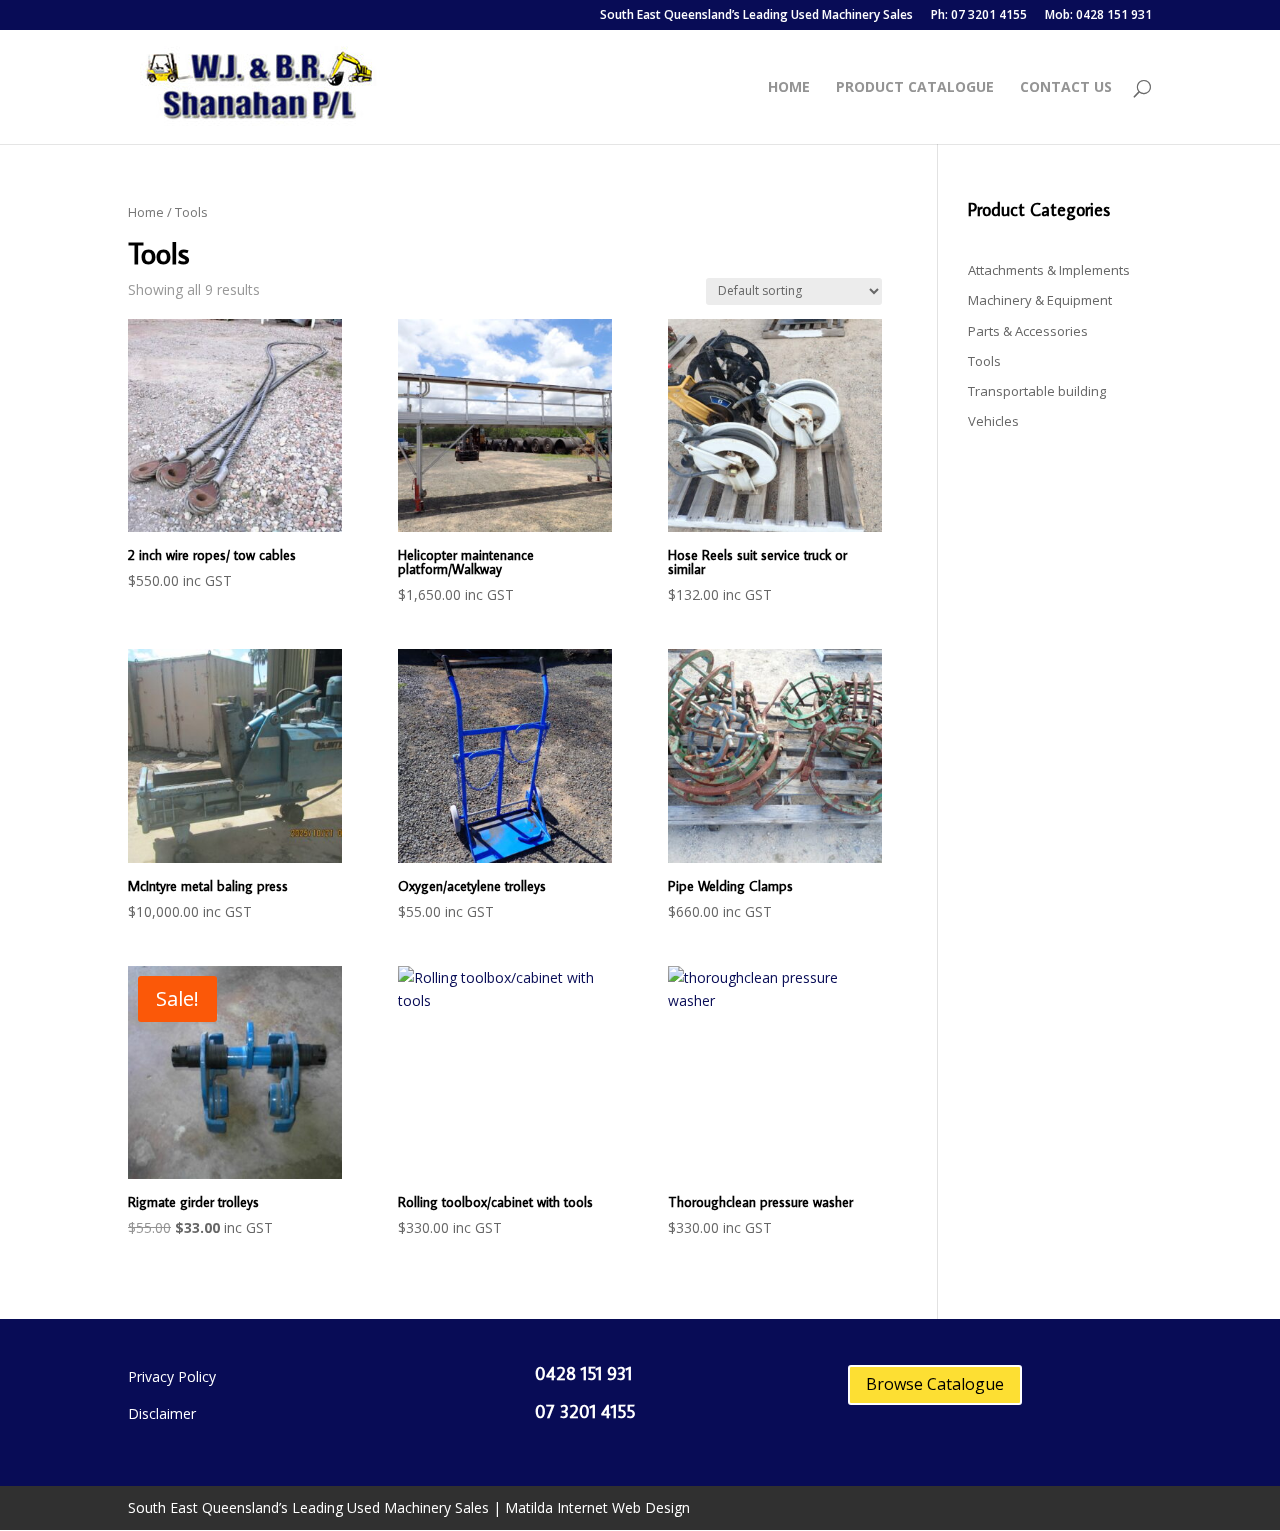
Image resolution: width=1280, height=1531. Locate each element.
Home (789, 88)
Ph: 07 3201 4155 (979, 16)
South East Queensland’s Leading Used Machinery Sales (756, 16)
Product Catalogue (915, 88)
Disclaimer (162, 1413)
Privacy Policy (172, 1376)
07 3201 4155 (585, 1411)
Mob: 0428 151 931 (1098, 16)
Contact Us (1066, 88)
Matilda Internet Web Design (597, 1507)
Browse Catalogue (935, 1384)
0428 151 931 (583, 1373)
